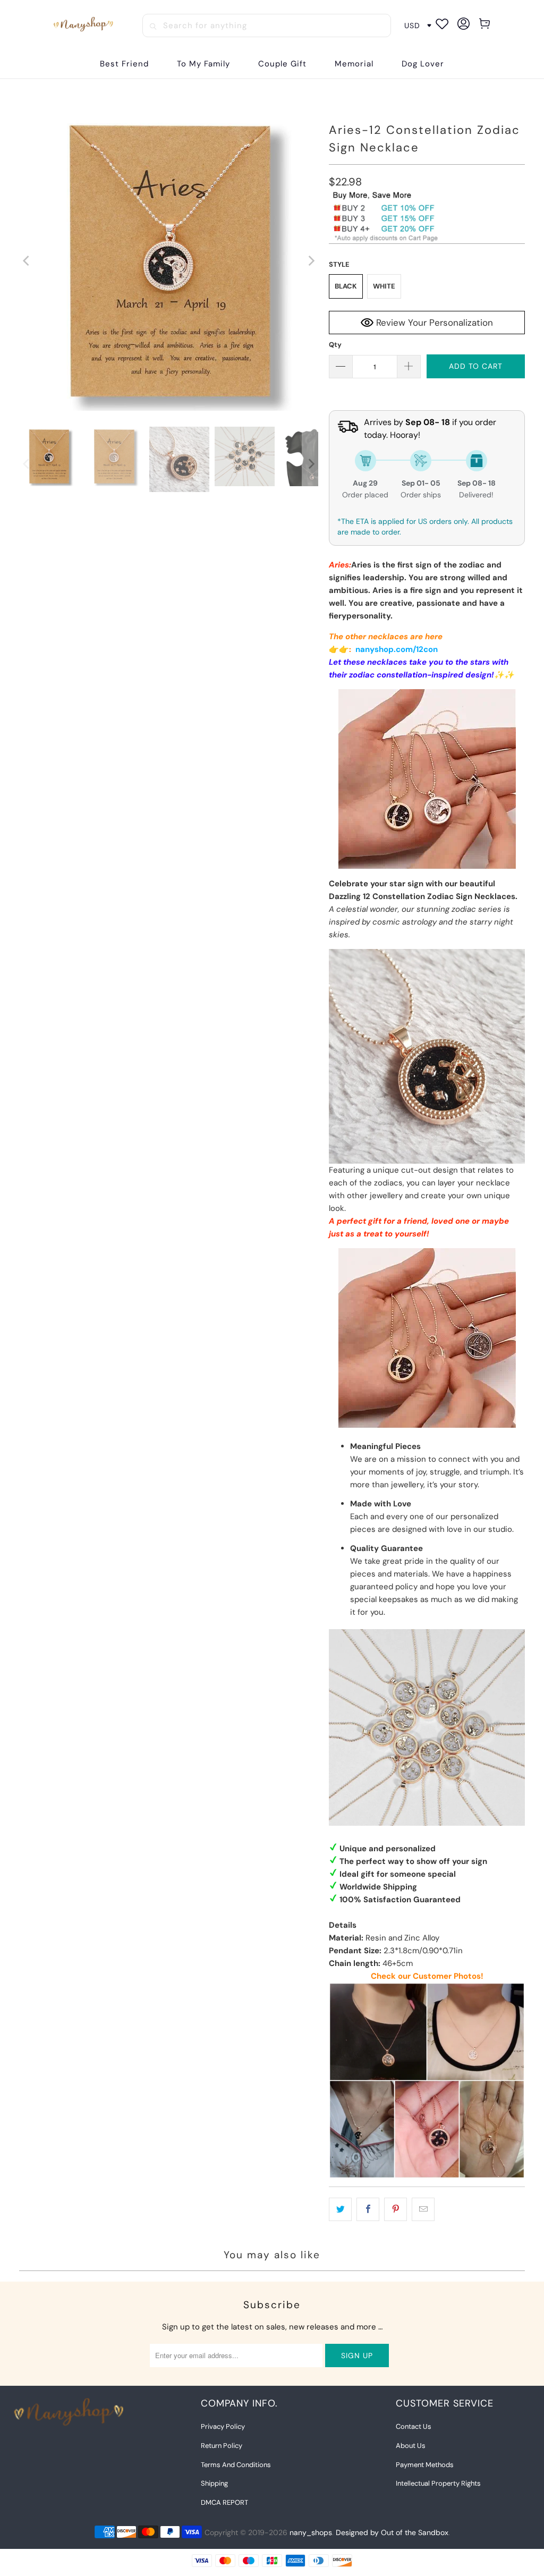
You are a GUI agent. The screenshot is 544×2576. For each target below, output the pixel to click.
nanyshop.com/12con (397, 649)
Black (346, 286)
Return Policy (222, 2446)
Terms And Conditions (236, 2465)
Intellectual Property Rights (438, 2483)
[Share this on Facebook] (368, 2209)
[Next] (310, 261)
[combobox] (267, 26)
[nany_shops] (85, 26)
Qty (335, 345)
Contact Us (414, 2426)
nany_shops (311, 2532)
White (384, 286)
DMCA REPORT (224, 2502)
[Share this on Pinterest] (396, 2209)
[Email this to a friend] (423, 2209)
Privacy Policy (223, 2426)
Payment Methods (425, 2465)
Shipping (214, 2483)
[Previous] (27, 261)
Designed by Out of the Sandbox (392, 2532)
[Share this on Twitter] (340, 2209)
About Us (411, 2446)
